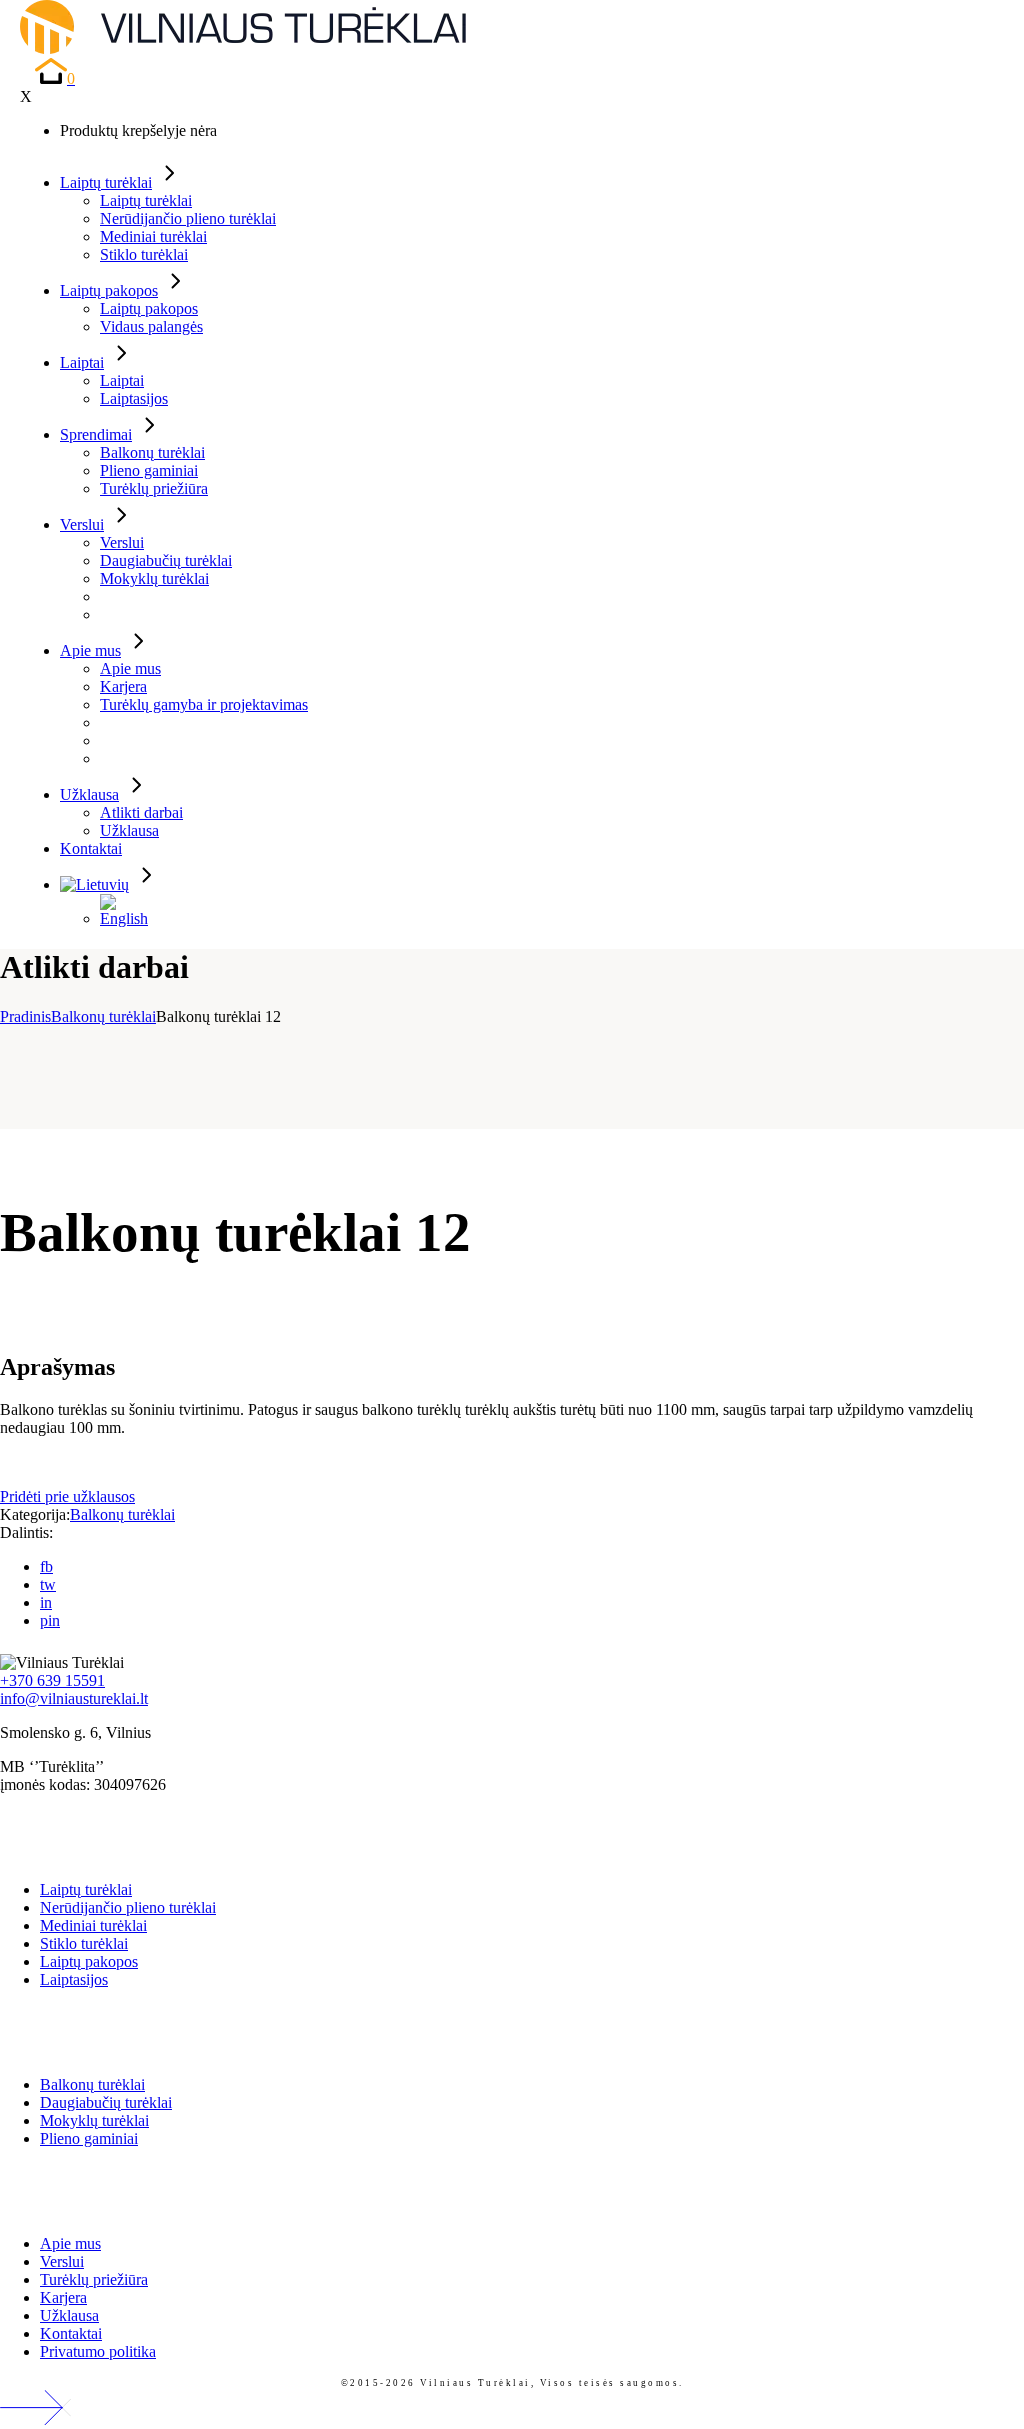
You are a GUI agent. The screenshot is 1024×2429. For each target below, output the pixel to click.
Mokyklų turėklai (94, 2120)
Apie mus (70, 2243)
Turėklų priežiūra (94, 2279)
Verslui (62, 2261)
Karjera (63, 2297)
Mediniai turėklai (93, 1925)
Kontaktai (71, 2333)
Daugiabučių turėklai (106, 2102)
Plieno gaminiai (89, 2138)
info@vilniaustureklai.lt (74, 1698)
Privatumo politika (98, 2351)
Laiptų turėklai (86, 1889)
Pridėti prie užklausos (67, 1496)
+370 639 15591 (52, 1680)
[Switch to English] (130, 911)
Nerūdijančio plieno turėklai (128, 1907)
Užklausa (69, 2315)
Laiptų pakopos (89, 1961)
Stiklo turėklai (84, 1943)
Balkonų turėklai (122, 1514)
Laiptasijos (74, 1979)
